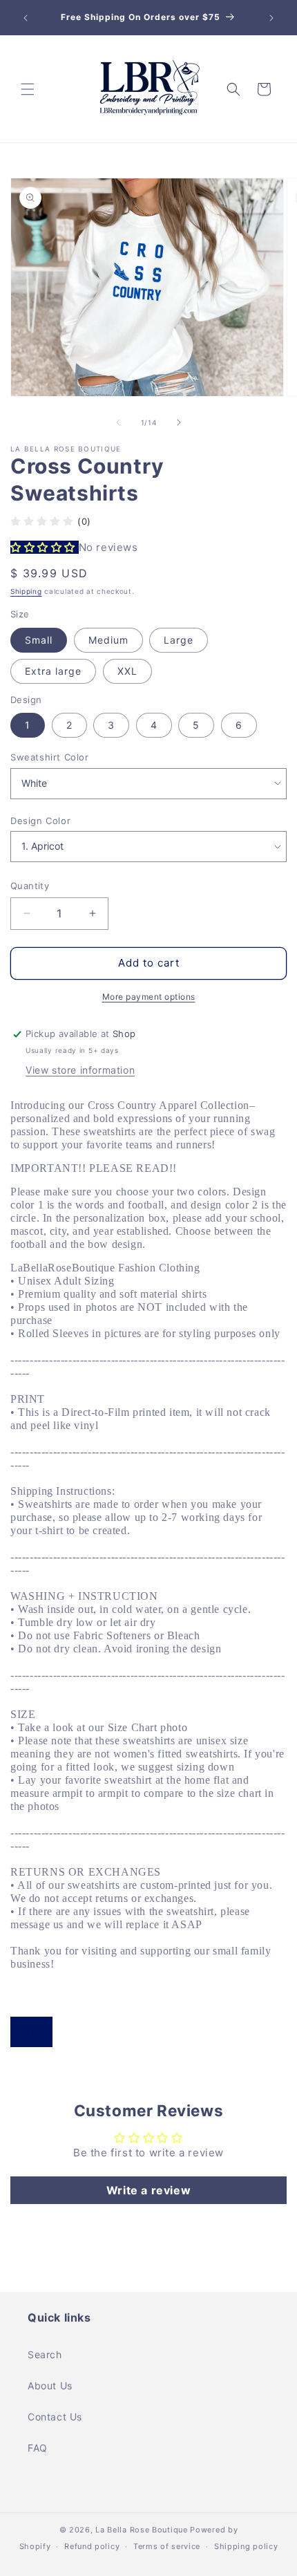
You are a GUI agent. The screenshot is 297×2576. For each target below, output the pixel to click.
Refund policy (92, 2546)
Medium (108, 640)
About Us (50, 2386)
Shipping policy (246, 2546)
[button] (28, 89)
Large (179, 640)
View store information (80, 1070)
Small (39, 640)
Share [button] (38, 2032)
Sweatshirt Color (50, 757)
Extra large (53, 671)
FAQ (38, 2448)
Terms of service (167, 2546)
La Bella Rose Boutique (141, 2530)
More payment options (149, 997)
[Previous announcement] (26, 18)
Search (45, 2354)
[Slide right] (179, 422)
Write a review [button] (148, 2190)
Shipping (26, 591)
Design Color (40, 821)
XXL (127, 671)
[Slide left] (118, 422)
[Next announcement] (271, 18)
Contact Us (55, 2417)
